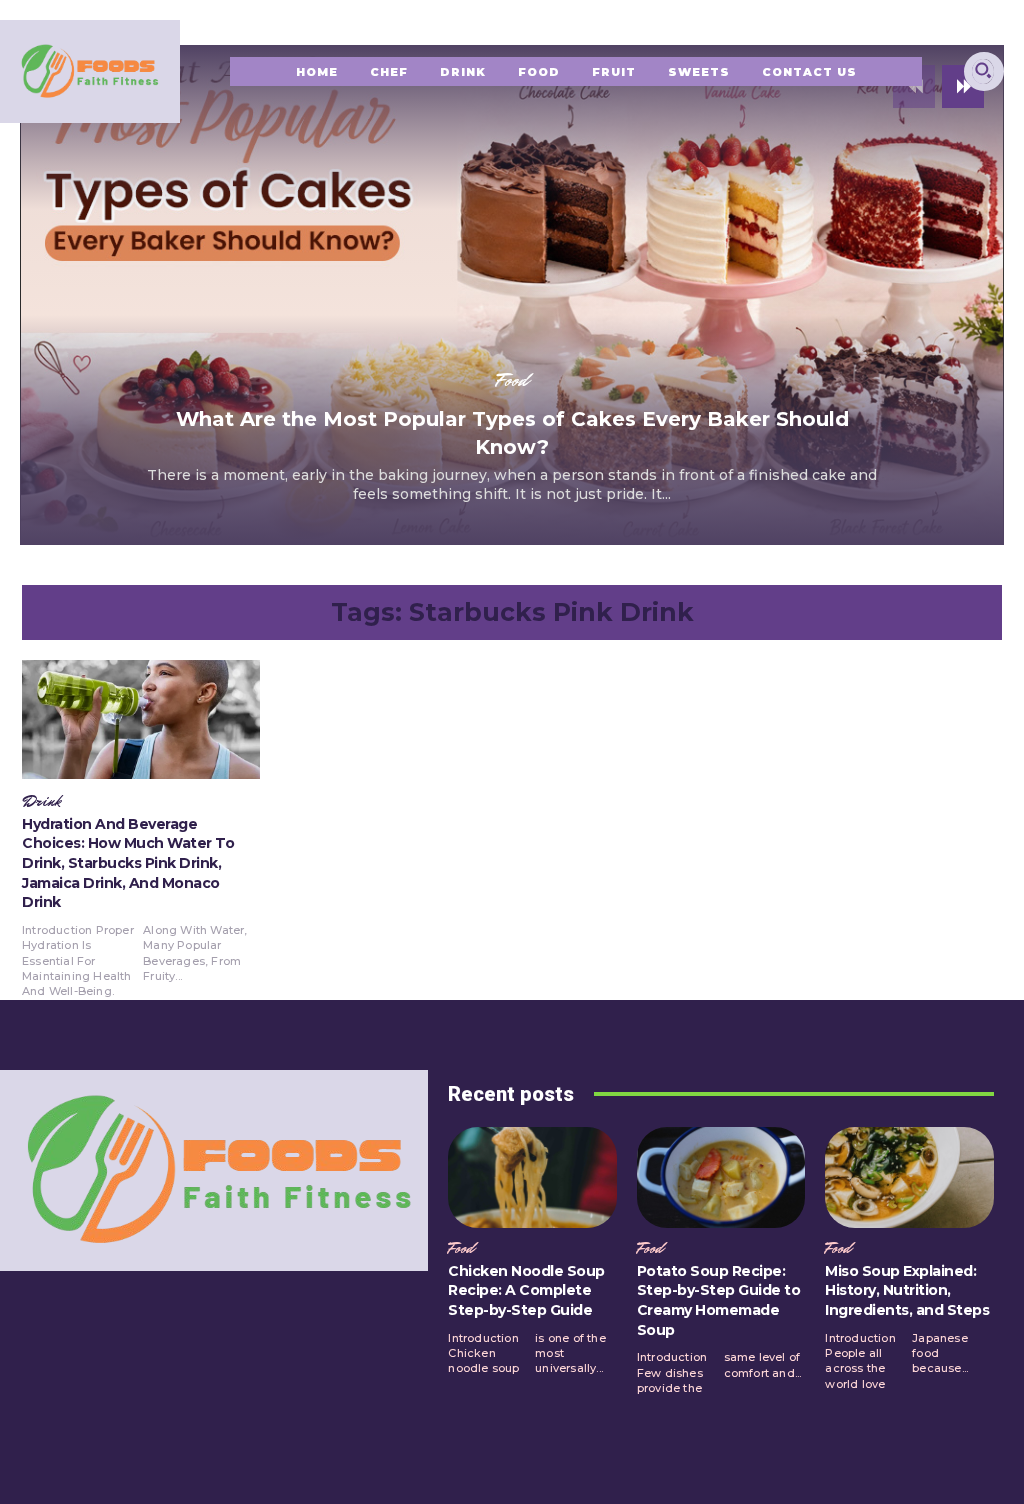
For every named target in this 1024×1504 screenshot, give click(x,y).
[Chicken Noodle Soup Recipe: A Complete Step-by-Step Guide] (532, 1177)
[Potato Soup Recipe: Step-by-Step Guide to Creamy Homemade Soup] (721, 1177)
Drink (41, 802)
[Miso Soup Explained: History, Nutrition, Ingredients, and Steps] (909, 1177)
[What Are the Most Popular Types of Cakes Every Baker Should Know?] (512, 295)
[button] (983, 70)
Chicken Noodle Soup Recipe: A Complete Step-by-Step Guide (526, 1290)
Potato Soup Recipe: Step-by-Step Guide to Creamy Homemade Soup (719, 1300)
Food (512, 380)
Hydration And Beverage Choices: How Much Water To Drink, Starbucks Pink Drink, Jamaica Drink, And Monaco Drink (128, 863)
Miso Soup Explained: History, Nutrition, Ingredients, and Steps (907, 1290)
